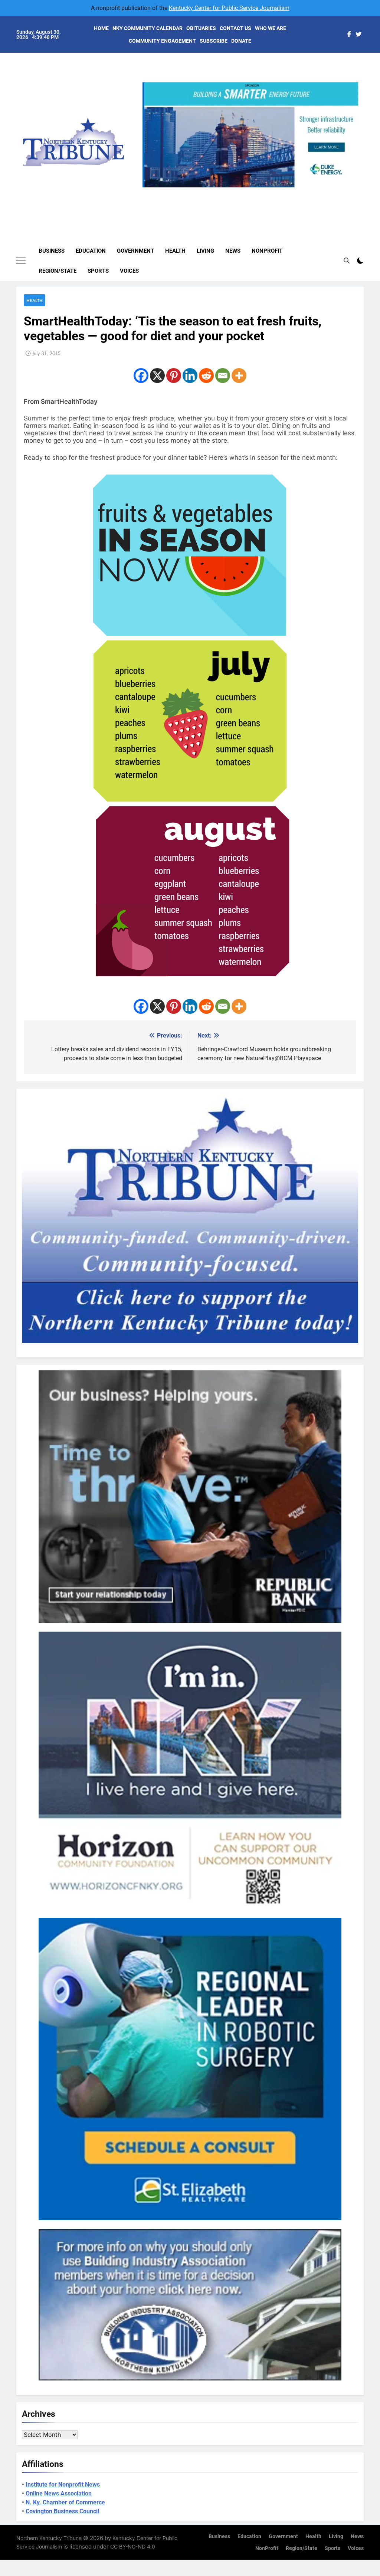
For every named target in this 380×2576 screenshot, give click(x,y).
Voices (129, 271)
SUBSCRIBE (214, 41)
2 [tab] (239, 192)
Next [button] (350, 187)
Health (175, 251)
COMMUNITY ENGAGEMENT (162, 41)
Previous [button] (151, 187)
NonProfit (267, 251)
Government (135, 251)
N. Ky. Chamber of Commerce (65, 2502)
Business (52, 251)
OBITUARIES (201, 28)
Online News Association (59, 2493)
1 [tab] (225, 192)
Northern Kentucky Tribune (49, 2538)
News (233, 251)
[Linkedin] (190, 376)
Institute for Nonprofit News (63, 2485)
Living (205, 251)
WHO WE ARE (271, 28)
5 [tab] (280, 192)
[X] (157, 376)
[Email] (223, 376)
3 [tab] (253, 192)
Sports (98, 271)
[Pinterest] (174, 376)
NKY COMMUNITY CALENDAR (148, 28)
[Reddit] (206, 376)
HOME (101, 28)
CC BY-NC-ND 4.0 (133, 2546)
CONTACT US (235, 28)
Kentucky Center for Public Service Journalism (229, 8)
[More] (239, 376)
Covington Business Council (62, 2511)
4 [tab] (267, 192)
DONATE (241, 41)
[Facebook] (141, 376)
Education (91, 251)
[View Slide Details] (250, 135)
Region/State (58, 271)
